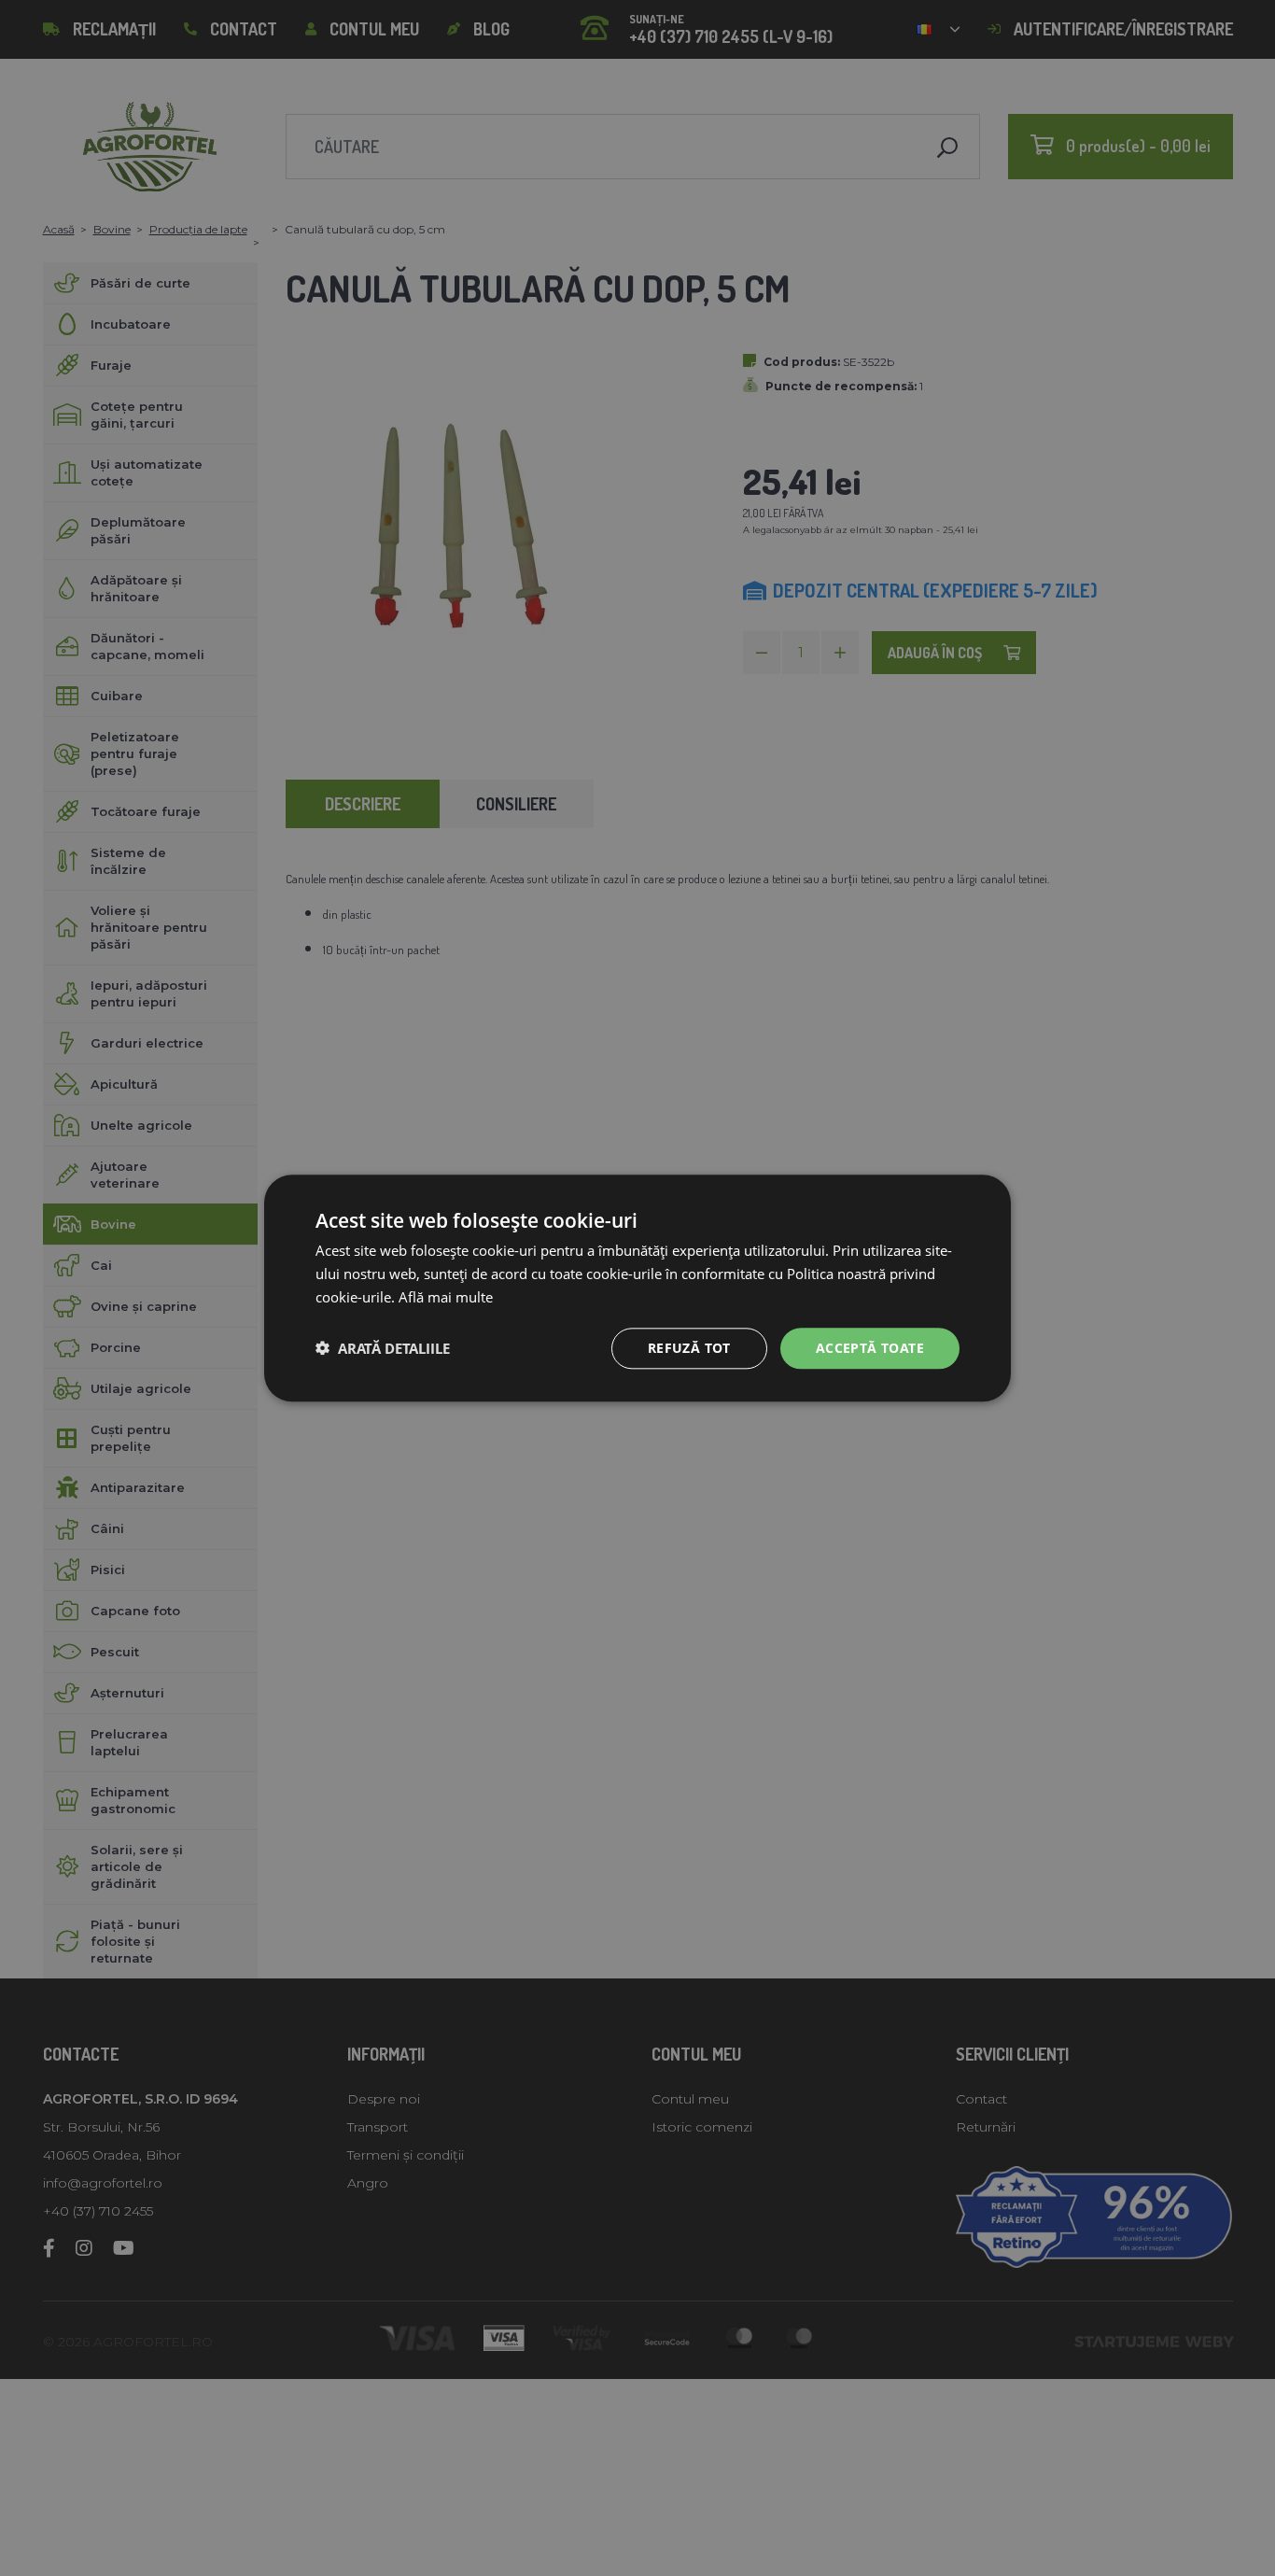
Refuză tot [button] (689, 1347)
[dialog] (637, 1288)
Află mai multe (446, 1297)
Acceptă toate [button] (870, 1347)
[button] (383, 1348)
